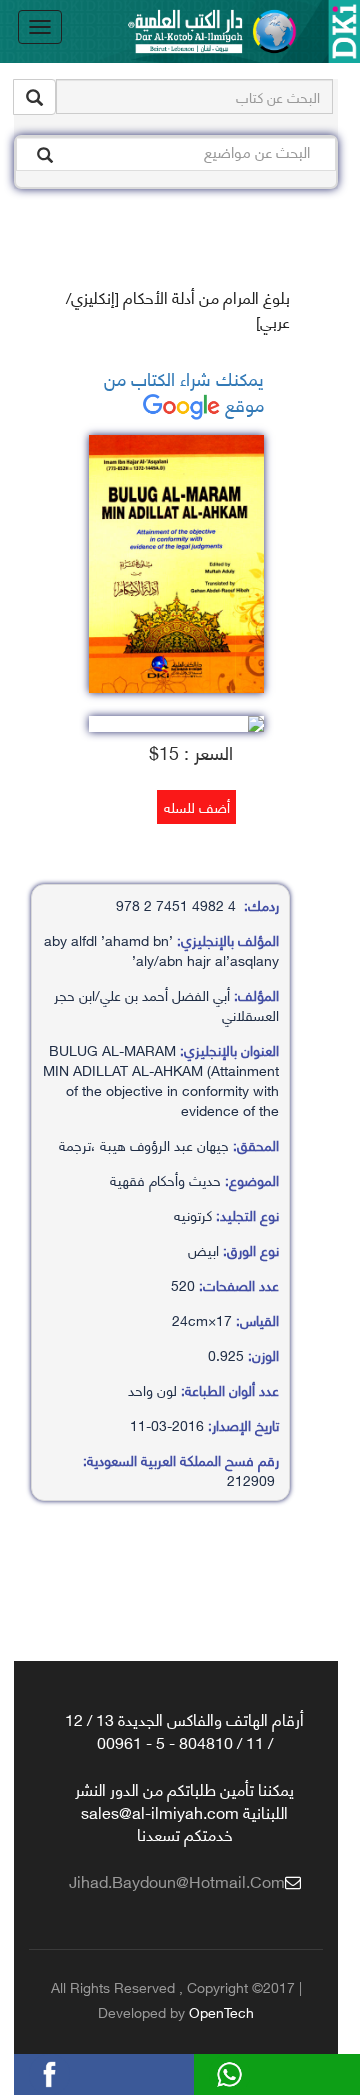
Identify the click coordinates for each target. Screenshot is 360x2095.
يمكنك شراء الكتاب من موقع (184, 390)
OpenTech (221, 2011)
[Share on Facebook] (79, 2071)
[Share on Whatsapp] (259, 2071)
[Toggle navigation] (40, 27)
